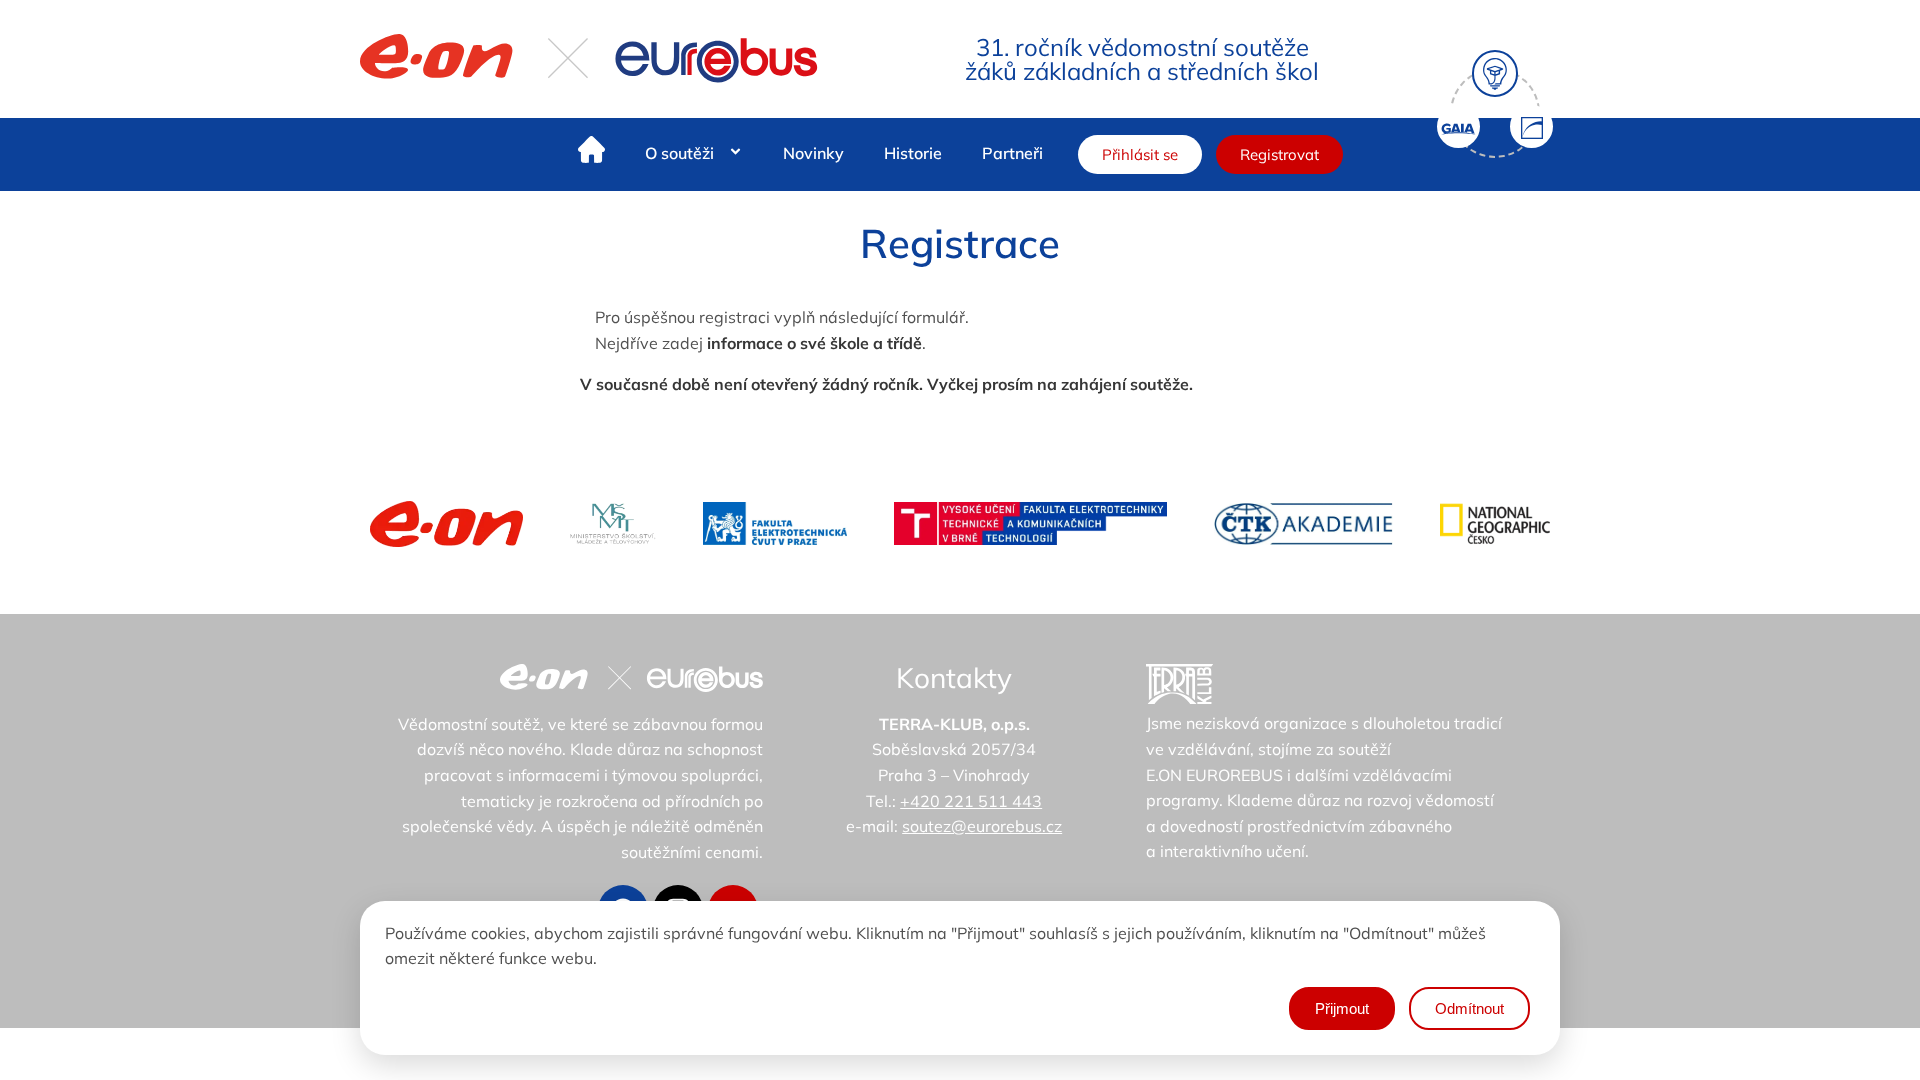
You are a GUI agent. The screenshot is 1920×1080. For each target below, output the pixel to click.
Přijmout (1342, 1008)
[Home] (591, 153)
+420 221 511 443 (971, 801)
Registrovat (1279, 154)
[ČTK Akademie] (1303, 524)
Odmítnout (1469, 1008)
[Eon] (446, 524)
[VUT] (1030, 523)
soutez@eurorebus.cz (982, 826)
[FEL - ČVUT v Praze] (775, 523)
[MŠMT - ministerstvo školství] (612, 523)
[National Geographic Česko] (1495, 524)
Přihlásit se (1140, 154)
